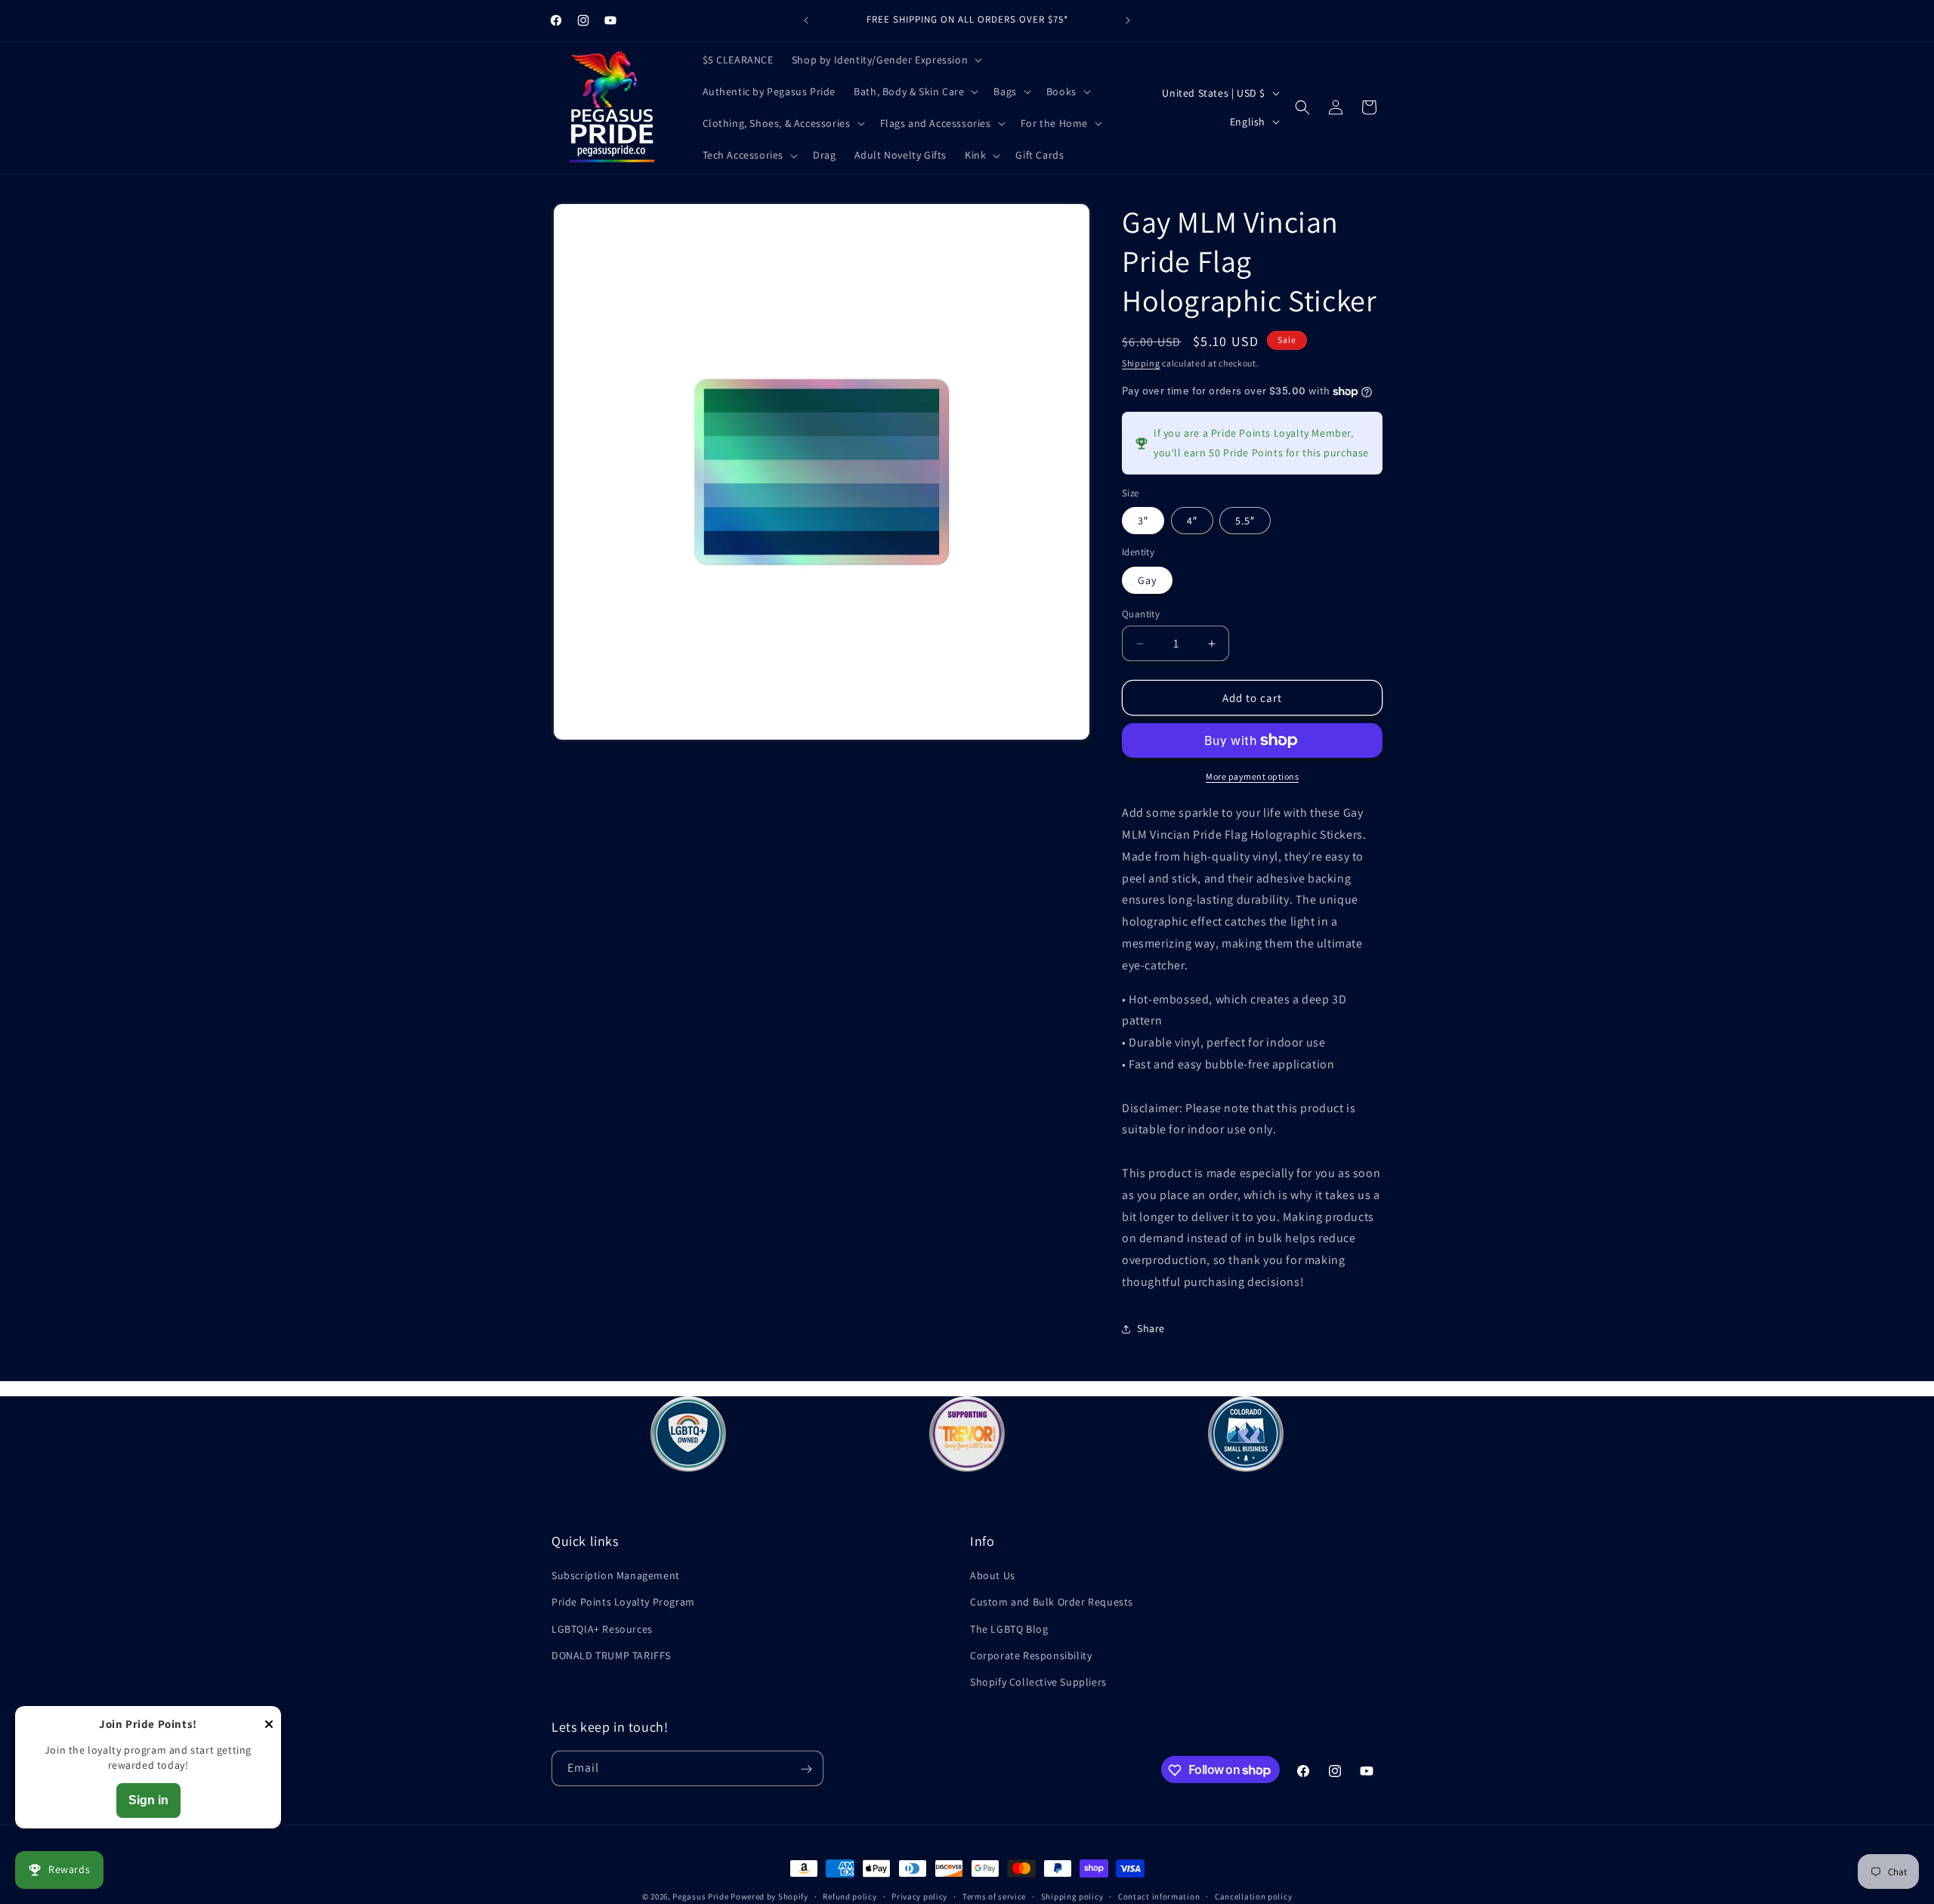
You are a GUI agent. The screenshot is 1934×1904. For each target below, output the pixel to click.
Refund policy (850, 1896)
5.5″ (1245, 521)
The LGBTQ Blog (1009, 1629)
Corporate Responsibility (1031, 1655)
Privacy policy (919, 1896)
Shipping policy (1072, 1896)
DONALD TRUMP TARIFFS (611, 1655)
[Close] (269, 1725)
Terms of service (994, 1896)
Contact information (1159, 1896)
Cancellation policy (1253, 1896)
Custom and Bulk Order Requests (1052, 1602)
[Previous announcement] (806, 20)
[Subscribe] (806, 1769)
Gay (1147, 580)
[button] (885, 60)
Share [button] (1151, 1328)
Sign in (148, 1800)
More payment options (1252, 776)
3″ (1143, 521)
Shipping (1141, 363)
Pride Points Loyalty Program (623, 1602)
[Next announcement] (1128, 20)
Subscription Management (616, 1575)
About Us (993, 1575)
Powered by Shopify (769, 1896)
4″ (1192, 521)
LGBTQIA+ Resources (602, 1629)
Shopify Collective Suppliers (1038, 1682)
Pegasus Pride (700, 1896)
